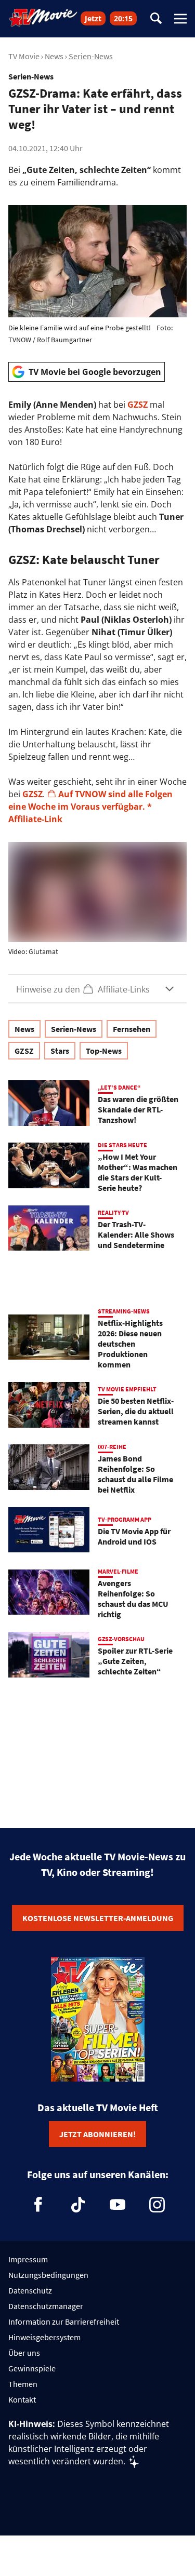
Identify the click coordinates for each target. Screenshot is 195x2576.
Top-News (104, 1051)
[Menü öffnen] (180, 19)
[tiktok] (78, 2205)
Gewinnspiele (32, 2368)
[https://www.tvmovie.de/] (43, 18)
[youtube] (118, 2205)
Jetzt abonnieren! (97, 2134)
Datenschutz (30, 2290)
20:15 (123, 18)
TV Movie (24, 56)
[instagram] (157, 2205)
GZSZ (138, 405)
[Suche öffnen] (156, 19)
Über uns (24, 2353)
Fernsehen (132, 1029)
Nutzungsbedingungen (48, 2275)
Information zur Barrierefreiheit (64, 2322)
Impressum (28, 2259)
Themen (23, 2384)
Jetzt (93, 18)
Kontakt (22, 2399)
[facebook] (38, 2205)
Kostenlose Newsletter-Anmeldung (98, 1918)
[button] (97, 989)
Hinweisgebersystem (44, 2337)
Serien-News (91, 56)
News (54, 56)
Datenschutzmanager (46, 2306)
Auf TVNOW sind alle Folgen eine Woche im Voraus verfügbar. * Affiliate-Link (90, 807)
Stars (60, 1051)
